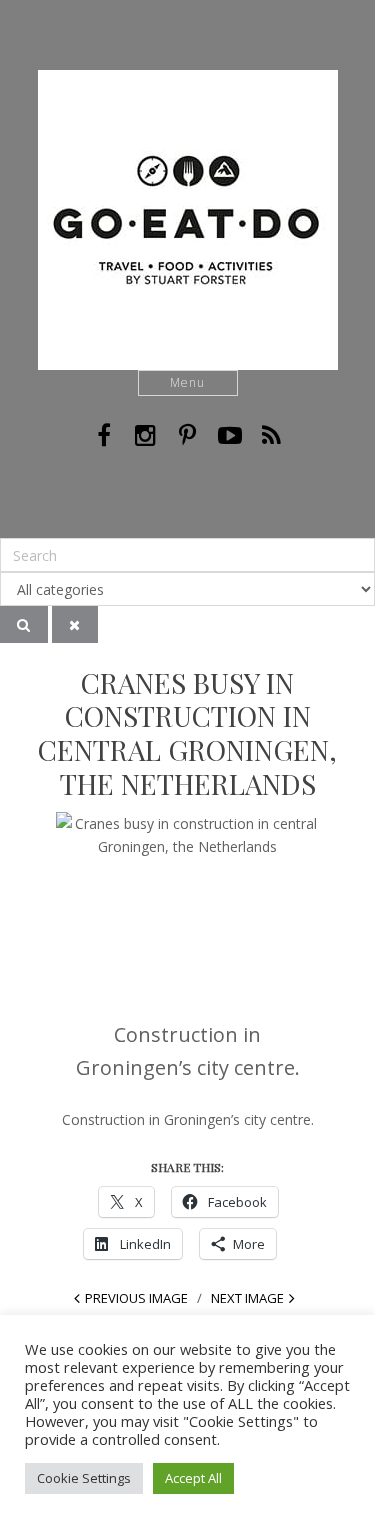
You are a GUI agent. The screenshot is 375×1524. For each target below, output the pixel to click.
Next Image (247, 1298)
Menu (187, 382)
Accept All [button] (193, 1478)
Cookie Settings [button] (84, 1478)
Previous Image (136, 1298)
